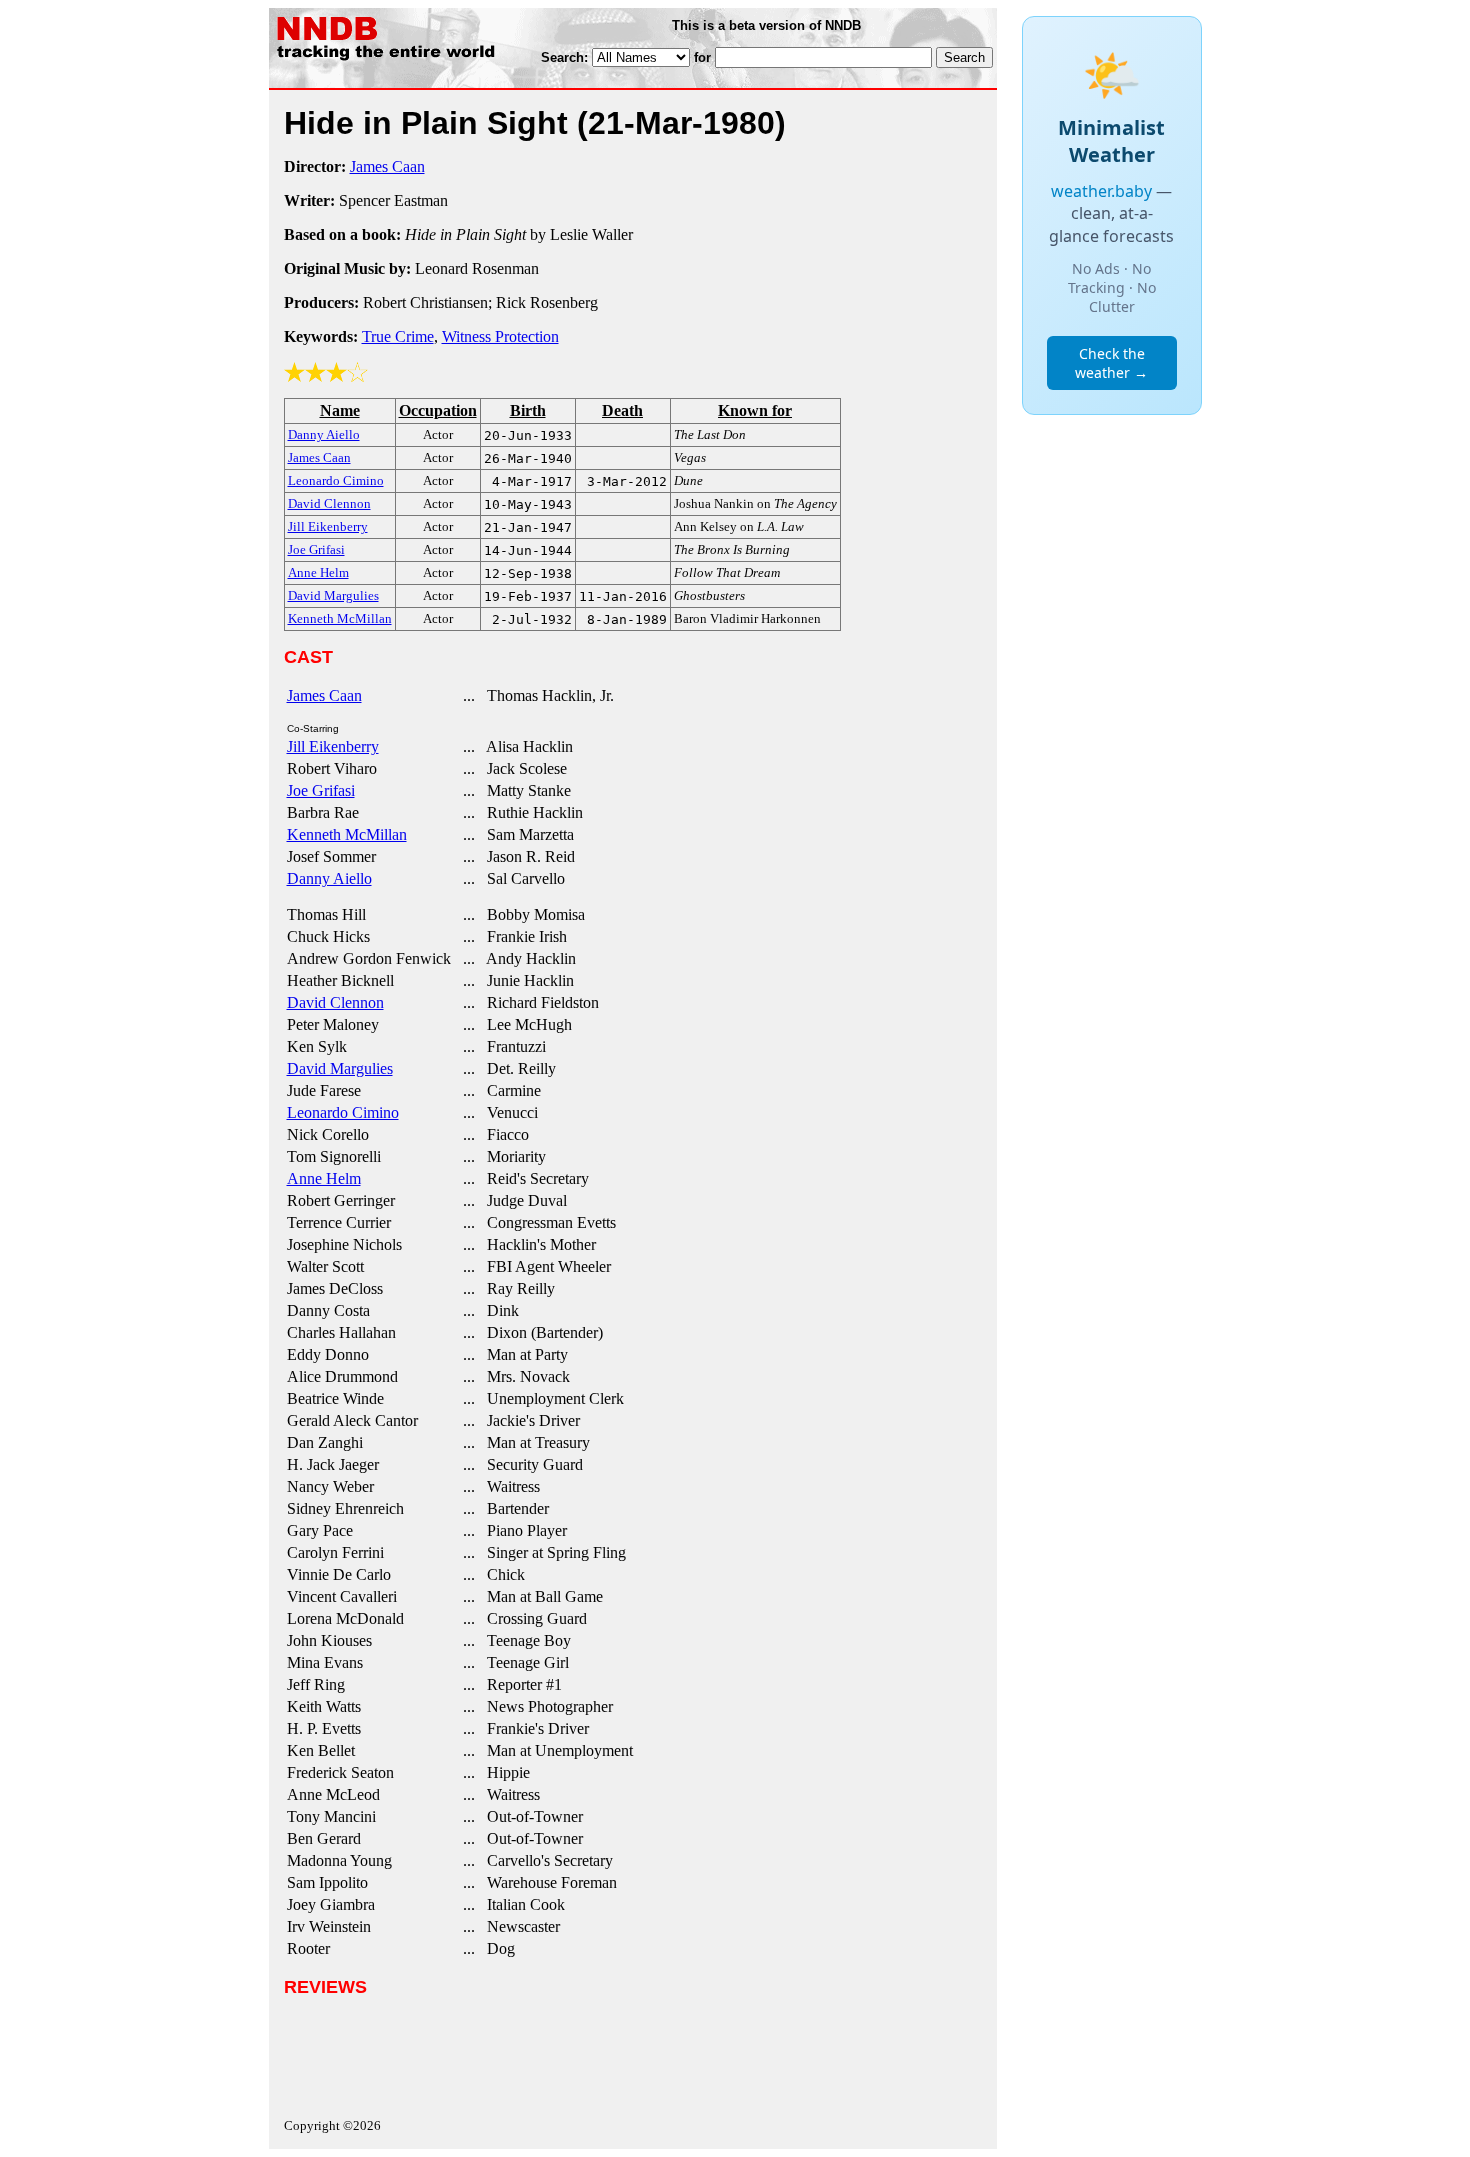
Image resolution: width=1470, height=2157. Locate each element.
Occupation (438, 410)
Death (622, 410)
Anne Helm (324, 1178)
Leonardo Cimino (343, 1112)
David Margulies (340, 1068)
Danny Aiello (329, 878)
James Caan (387, 166)
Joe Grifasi (321, 790)
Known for (755, 410)
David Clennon (335, 1002)
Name (340, 410)
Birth (528, 410)
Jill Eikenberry (333, 746)
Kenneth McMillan (347, 834)
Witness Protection (500, 336)
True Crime (398, 336)
